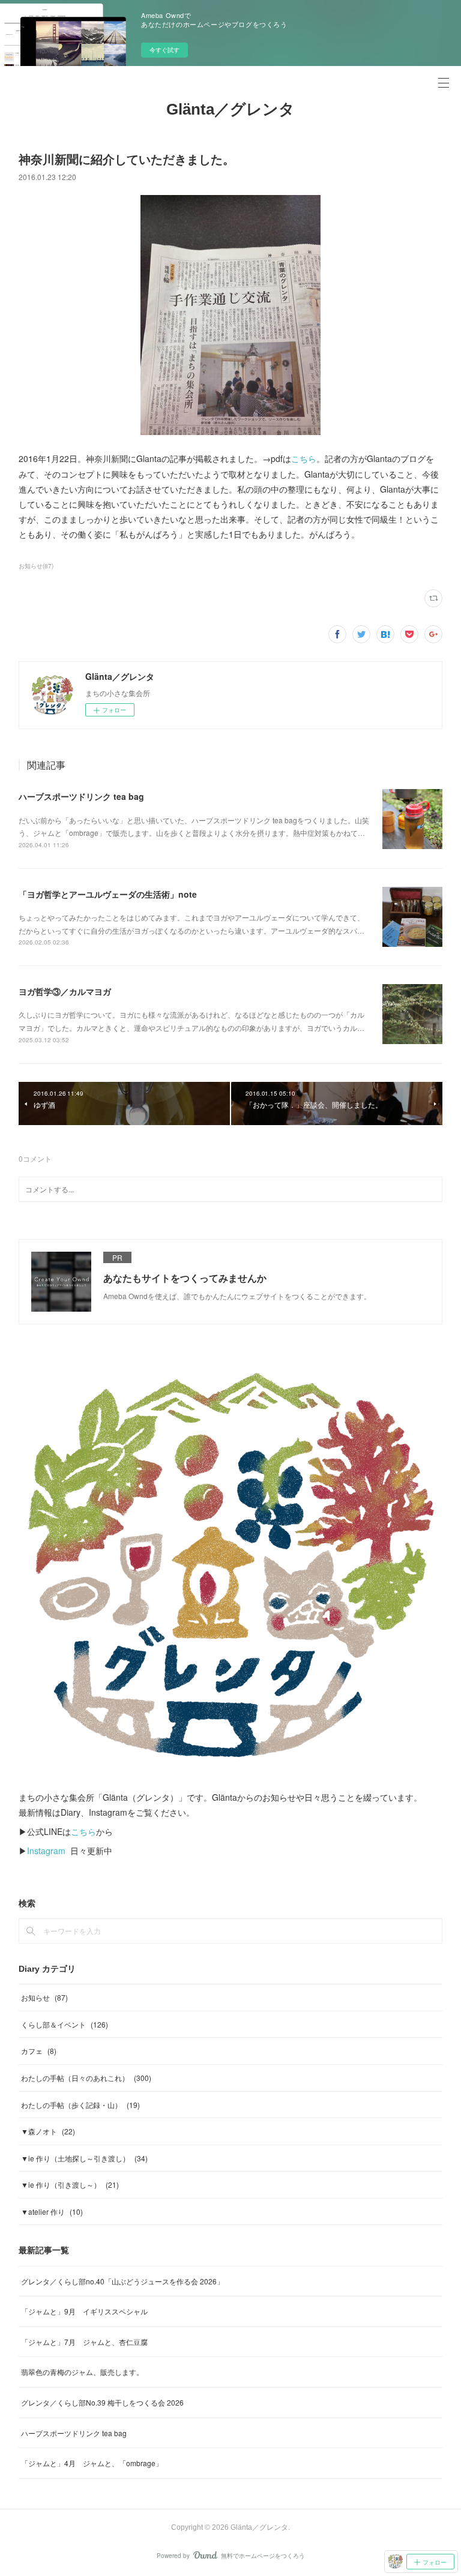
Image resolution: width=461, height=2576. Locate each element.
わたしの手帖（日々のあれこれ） (86, 2078)
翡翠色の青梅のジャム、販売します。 (82, 2372)
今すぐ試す (164, 50)
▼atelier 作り (52, 2211)
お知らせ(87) (36, 566)
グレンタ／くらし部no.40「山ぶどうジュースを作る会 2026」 (122, 2281)
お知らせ (44, 1997)
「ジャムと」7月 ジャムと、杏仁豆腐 (84, 2342)
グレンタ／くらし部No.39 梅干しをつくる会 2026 (102, 2402)
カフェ (39, 2051)
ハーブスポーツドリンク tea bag (81, 796)
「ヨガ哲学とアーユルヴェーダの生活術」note (108, 894)
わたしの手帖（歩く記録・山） (80, 2105)
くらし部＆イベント (65, 2024)
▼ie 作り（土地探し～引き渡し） (84, 2158)
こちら (304, 458)
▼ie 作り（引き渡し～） (70, 2184)
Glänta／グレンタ (230, 109)
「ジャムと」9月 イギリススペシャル (84, 2311)
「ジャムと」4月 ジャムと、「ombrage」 (92, 2463)
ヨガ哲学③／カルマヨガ (65, 991)
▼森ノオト (48, 2131)
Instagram (46, 1851)
